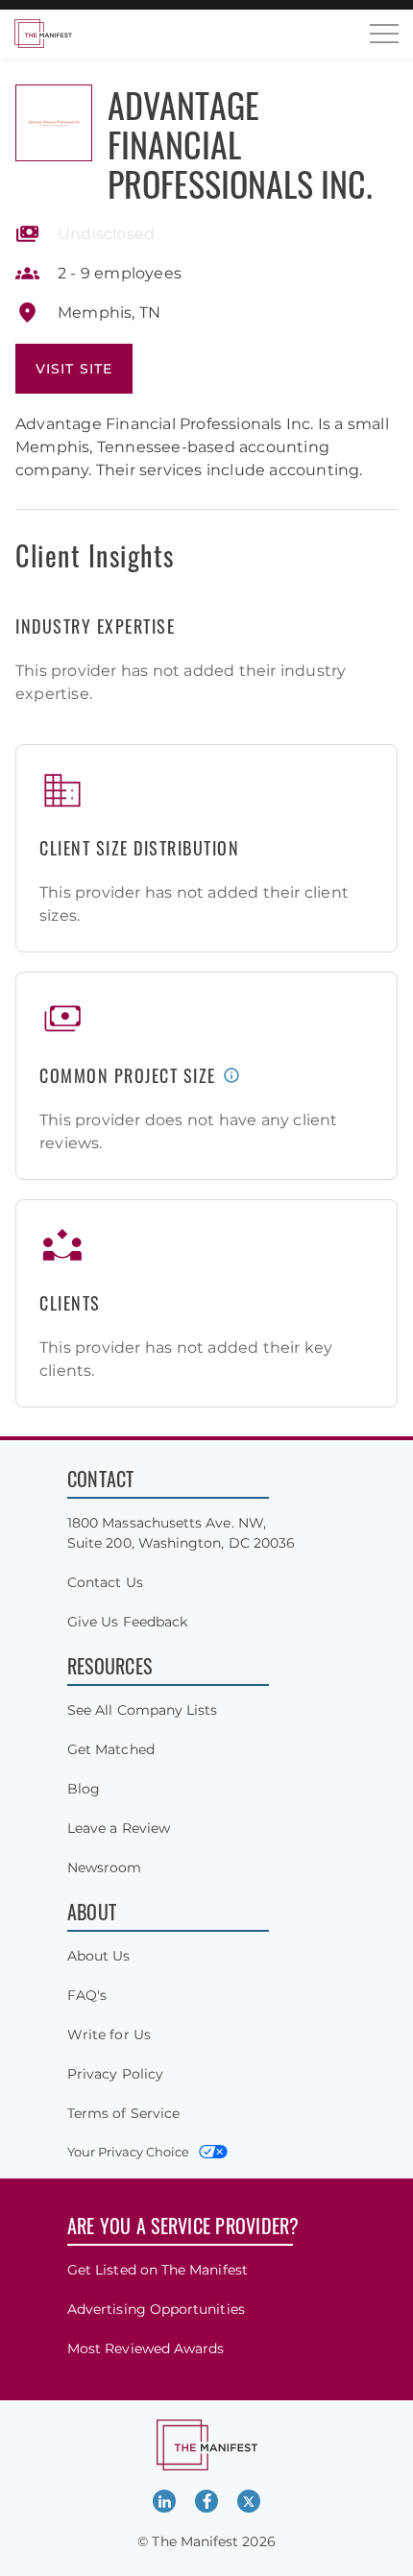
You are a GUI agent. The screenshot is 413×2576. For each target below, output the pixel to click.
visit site (74, 369)
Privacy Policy (115, 2074)
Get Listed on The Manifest (158, 2270)
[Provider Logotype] (54, 123)
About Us (99, 1956)
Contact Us (105, 1582)
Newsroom (105, 1867)
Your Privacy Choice (128, 2152)
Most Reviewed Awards (146, 2348)
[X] (249, 2501)
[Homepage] (43, 34)
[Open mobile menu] (384, 34)
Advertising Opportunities (156, 2309)
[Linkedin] (164, 2501)
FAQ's (87, 1995)
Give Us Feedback (127, 1622)
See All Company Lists (142, 1710)
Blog (84, 1789)
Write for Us (109, 2034)
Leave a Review (119, 1828)
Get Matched (111, 1749)
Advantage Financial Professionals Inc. (240, 144)
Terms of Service (123, 2113)
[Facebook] (206, 2501)
